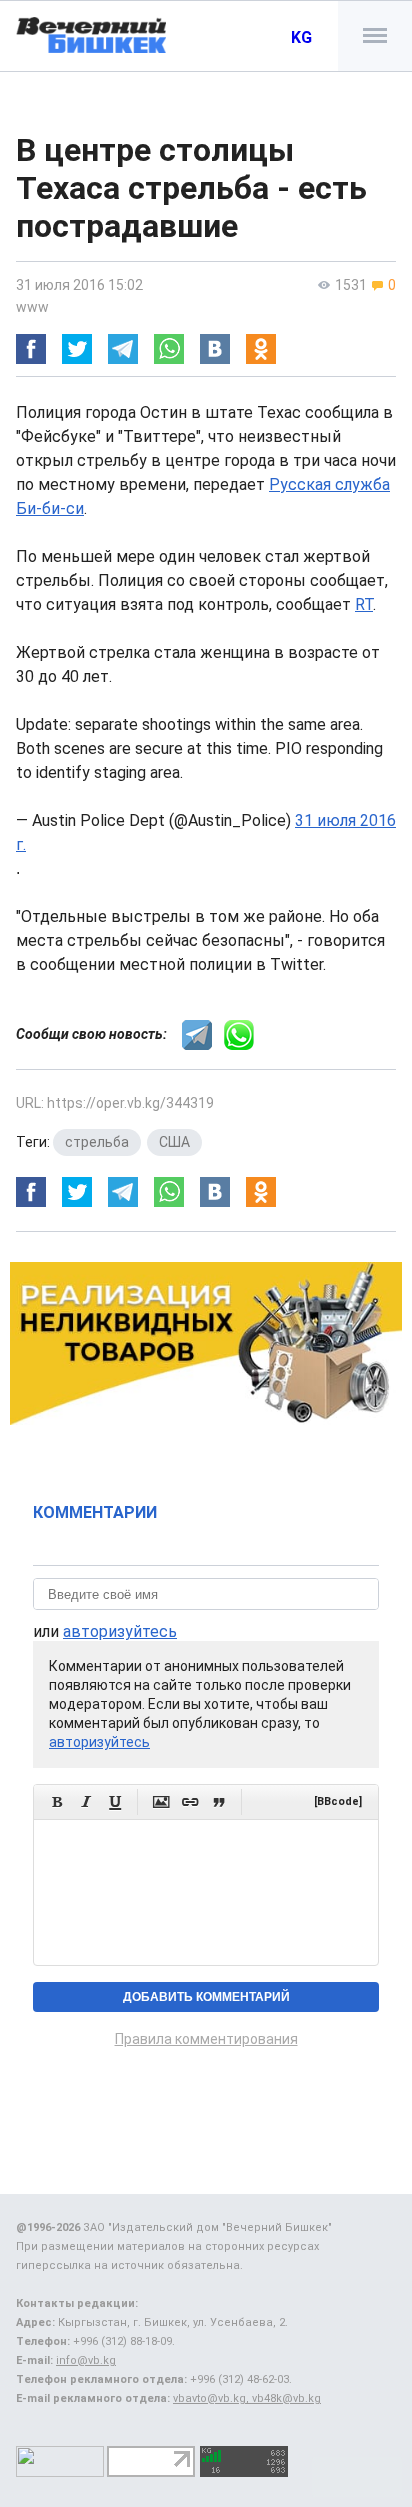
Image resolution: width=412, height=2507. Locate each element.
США (174, 1142)
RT (364, 604)
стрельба (97, 1142)
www (32, 307)
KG (301, 37)
